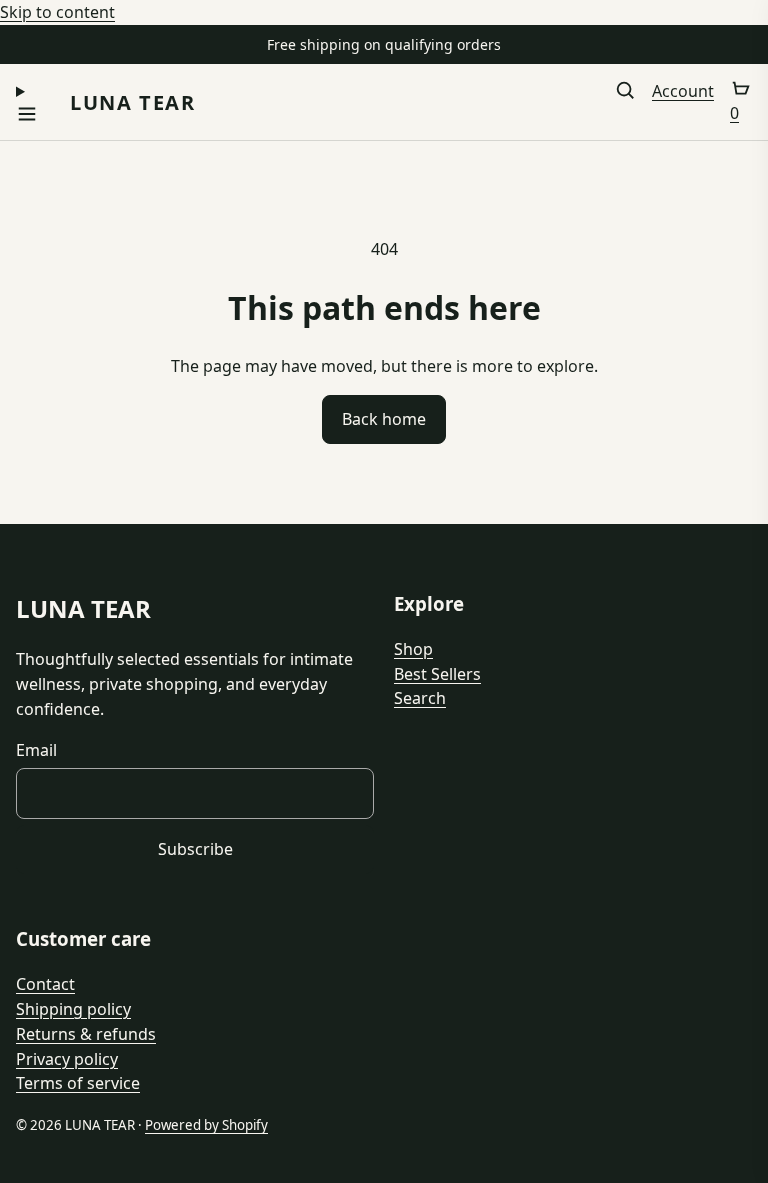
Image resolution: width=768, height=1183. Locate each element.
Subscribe (195, 849)
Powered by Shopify (206, 1125)
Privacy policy (67, 1059)
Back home (384, 419)
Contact (45, 984)
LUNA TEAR (132, 102)
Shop (413, 649)
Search (420, 698)
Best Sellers (437, 674)
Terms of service (78, 1083)
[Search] (625, 102)
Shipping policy (73, 1009)
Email (36, 750)
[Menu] (27, 102)
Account (683, 91)
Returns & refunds (86, 1034)
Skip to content (57, 12)
